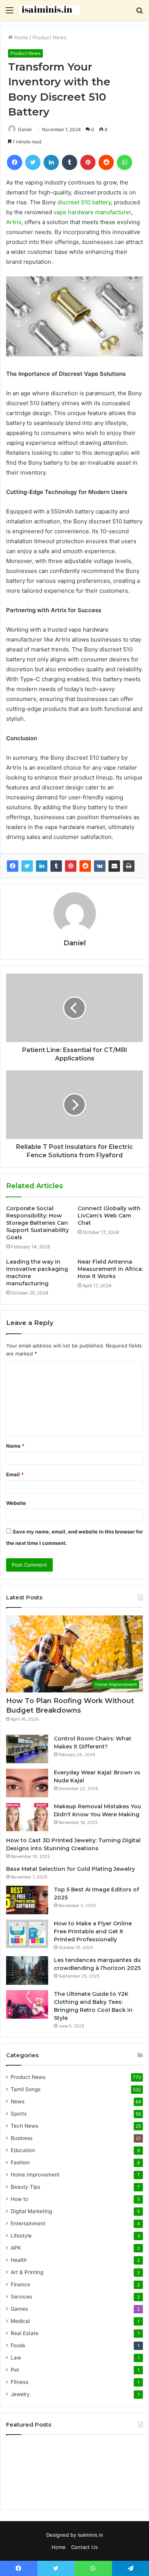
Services (21, 2297)
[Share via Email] (114, 866)
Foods (18, 2345)
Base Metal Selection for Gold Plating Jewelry (70, 1869)
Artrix (14, 222)
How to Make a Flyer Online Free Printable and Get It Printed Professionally (93, 1931)
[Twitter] (27, 866)
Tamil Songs (26, 2089)
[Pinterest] (71, 866)
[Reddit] (85, 866)
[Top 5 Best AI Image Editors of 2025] (27, 1900)
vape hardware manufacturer (92, 212)
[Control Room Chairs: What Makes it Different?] (27, 1749)
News (18, 2101)
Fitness (19, 2382)
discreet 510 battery (84, 202)
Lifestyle (21, 2236)
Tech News (24, 2126)
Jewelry (20, 2394)
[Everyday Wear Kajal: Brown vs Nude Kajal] (27, 1783)
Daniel (75, 943)
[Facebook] (13, 866)
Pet (15, 2370)
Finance (20, 2284)
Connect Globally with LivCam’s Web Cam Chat (109, 1216)
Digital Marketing (31, 2211)
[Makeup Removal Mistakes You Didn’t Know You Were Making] (27, 1817)
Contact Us (84, 2547)
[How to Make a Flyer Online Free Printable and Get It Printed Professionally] (27, 1934)
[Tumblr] (56, 866)
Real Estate (25, 2333)
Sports (19, 2114)
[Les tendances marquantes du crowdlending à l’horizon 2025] (27, 1970)
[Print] (129, 866)
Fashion (20, 2162)
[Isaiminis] (50, 10)
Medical (20, 2321)
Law (16, 2358)
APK (16, 2248)
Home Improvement (35, 2175)
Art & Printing (27, 2272)
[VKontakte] (100, 866)
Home (20, 37)
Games (19, 2309)
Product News (49, 37)
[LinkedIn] (42, 866)
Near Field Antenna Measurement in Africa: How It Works (110, 1269)
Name (15, 1446)
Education (23, 2150)
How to (19, 2199)
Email (15, 1474)
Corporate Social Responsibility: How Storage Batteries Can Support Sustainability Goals (37, 1223)
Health (19, 2260)
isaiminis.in (90, 2535)
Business (22, 2138)
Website (16, 1503)
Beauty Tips (25, 2187)
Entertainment (28, 2223)
